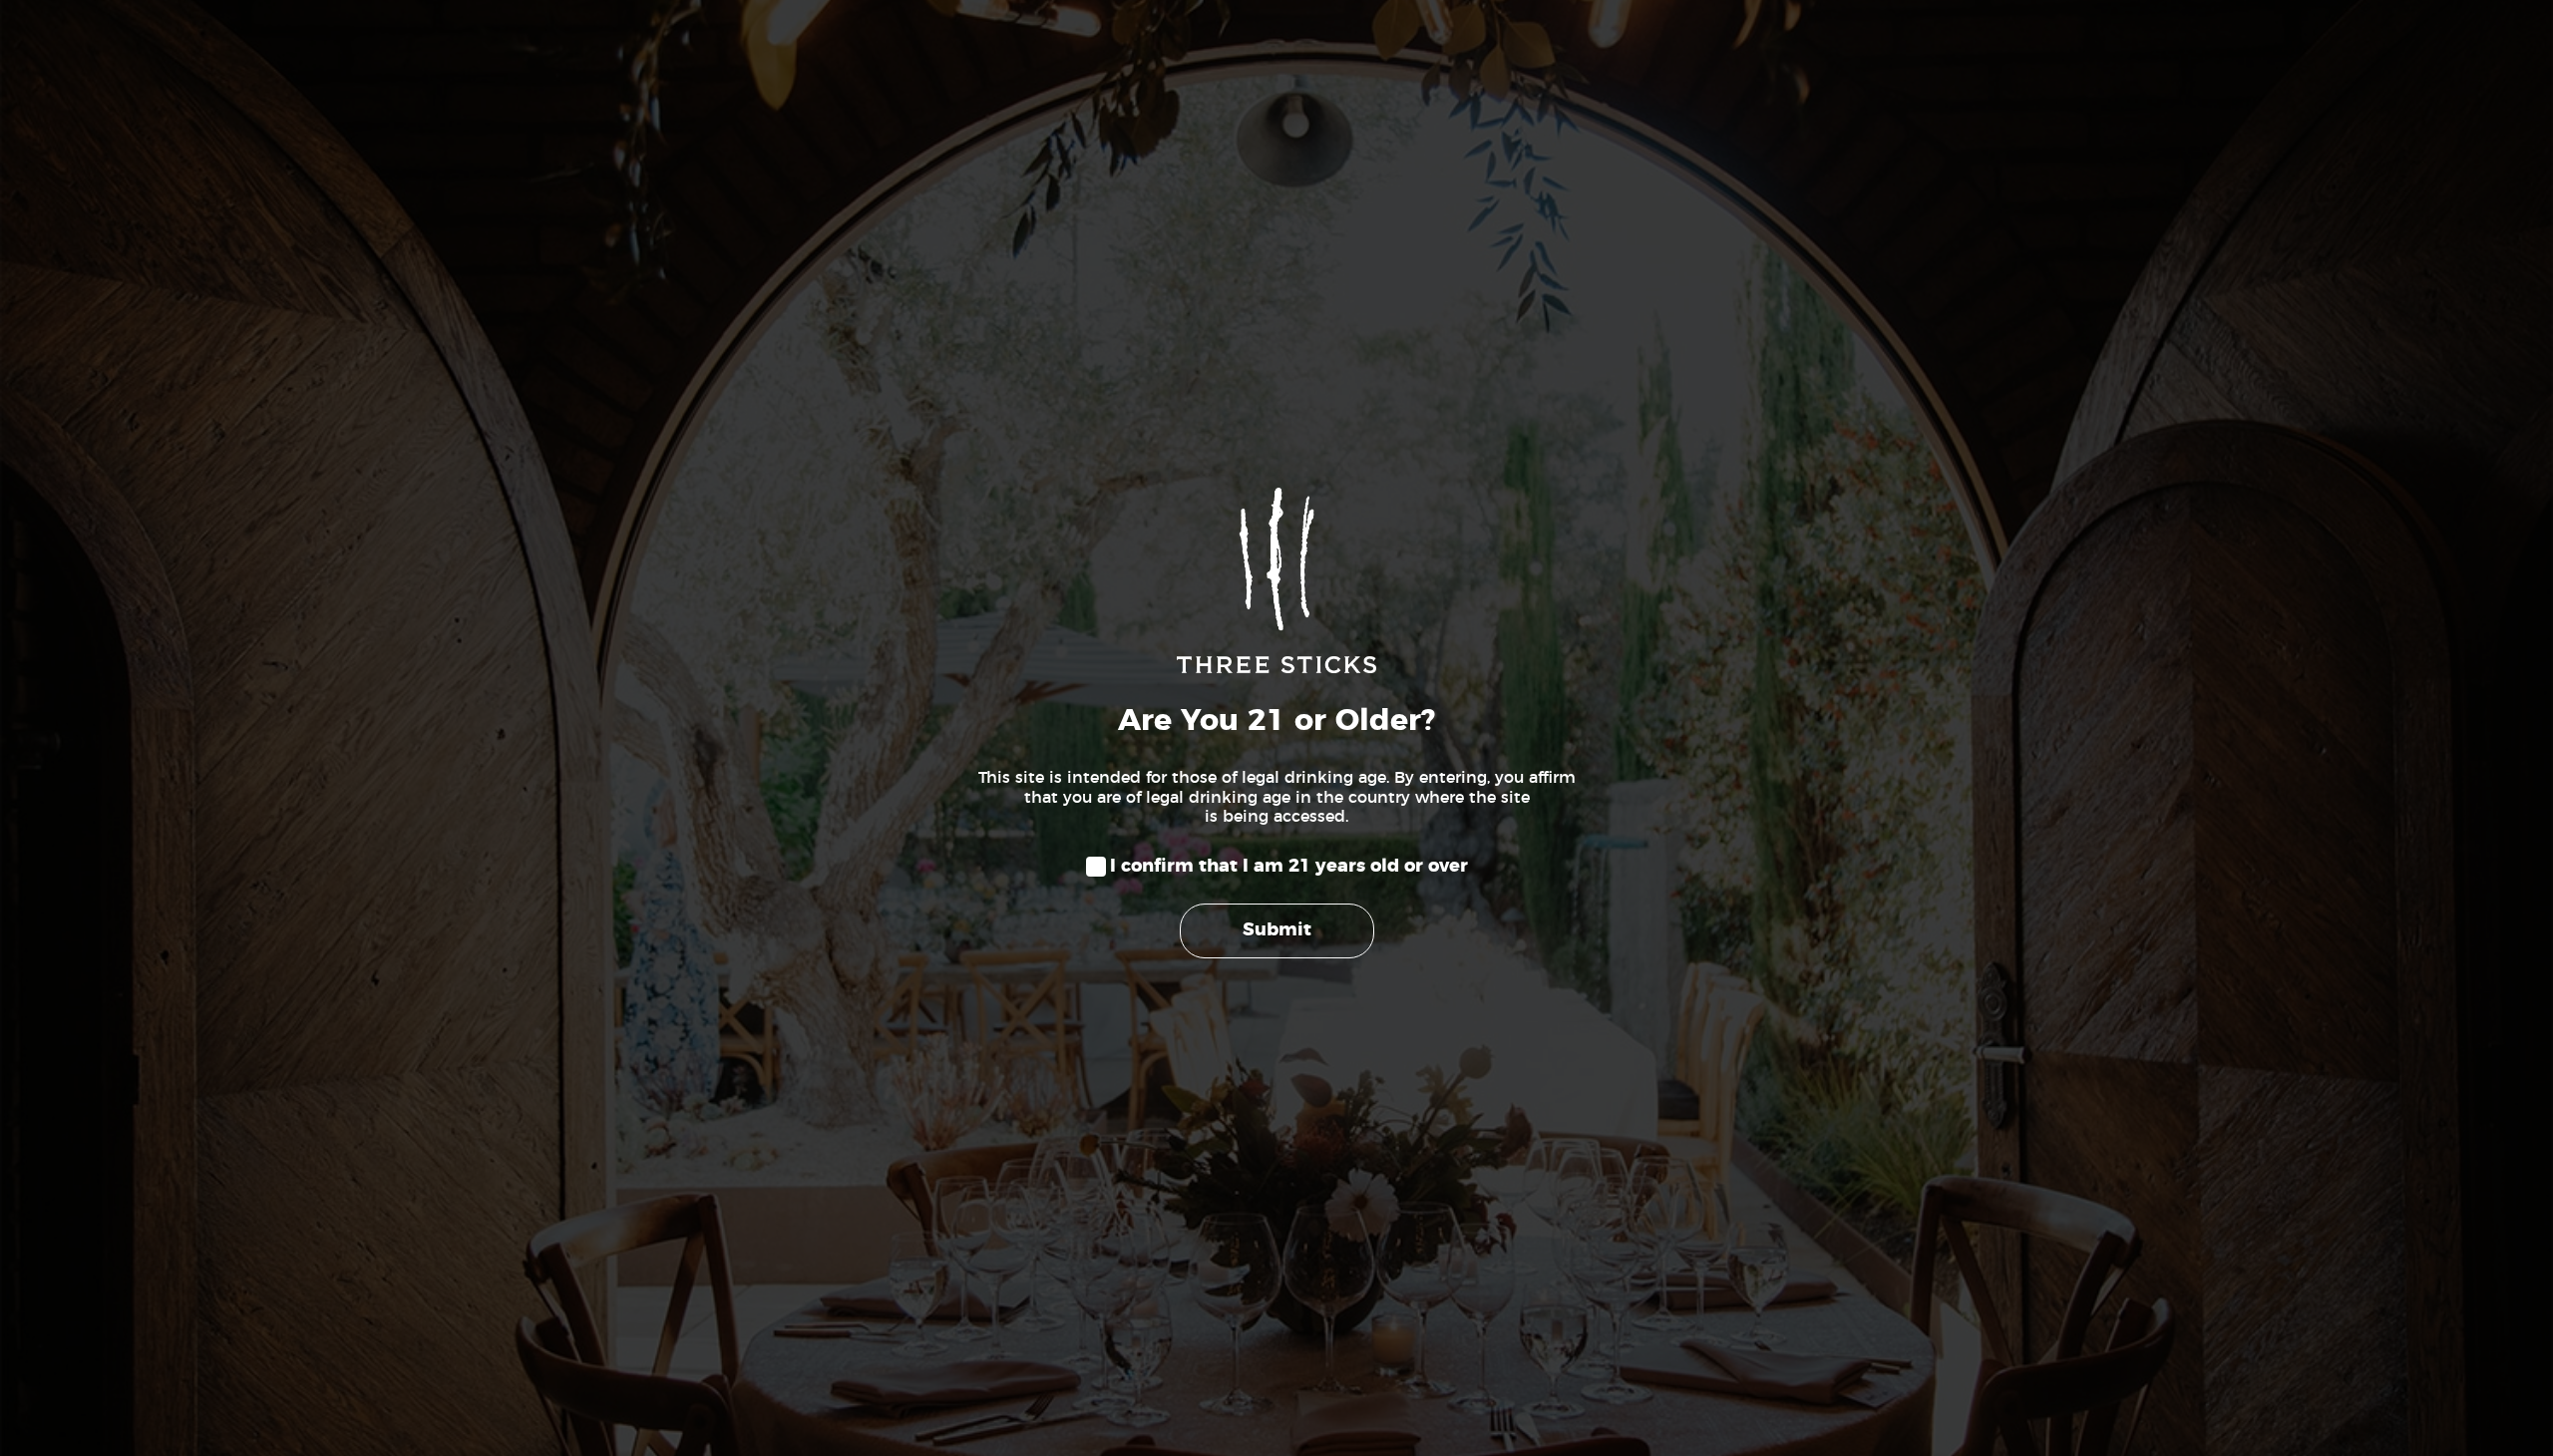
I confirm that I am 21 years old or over (1289, 867)
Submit (1277, 930)
